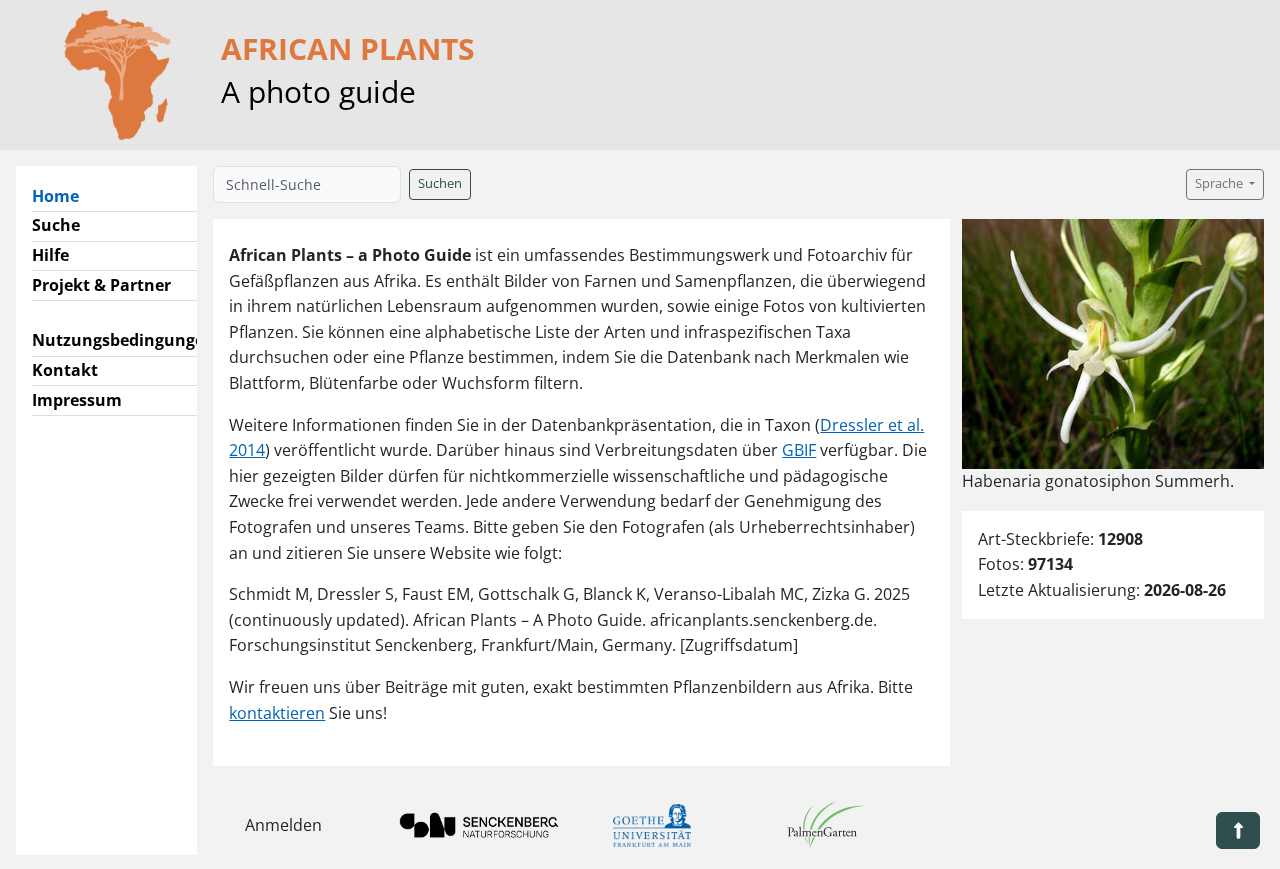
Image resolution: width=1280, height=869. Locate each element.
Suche (56, 225)
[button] (1238, 830)
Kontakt (65, 370)
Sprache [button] (1220, 183)
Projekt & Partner (101, 285)
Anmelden (283, 825)
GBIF (799, 450)
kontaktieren (277, 713)
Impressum (77, 400)
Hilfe (50, 255)
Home (63, 195)
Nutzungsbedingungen (123, 340)
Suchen (440, 183)
